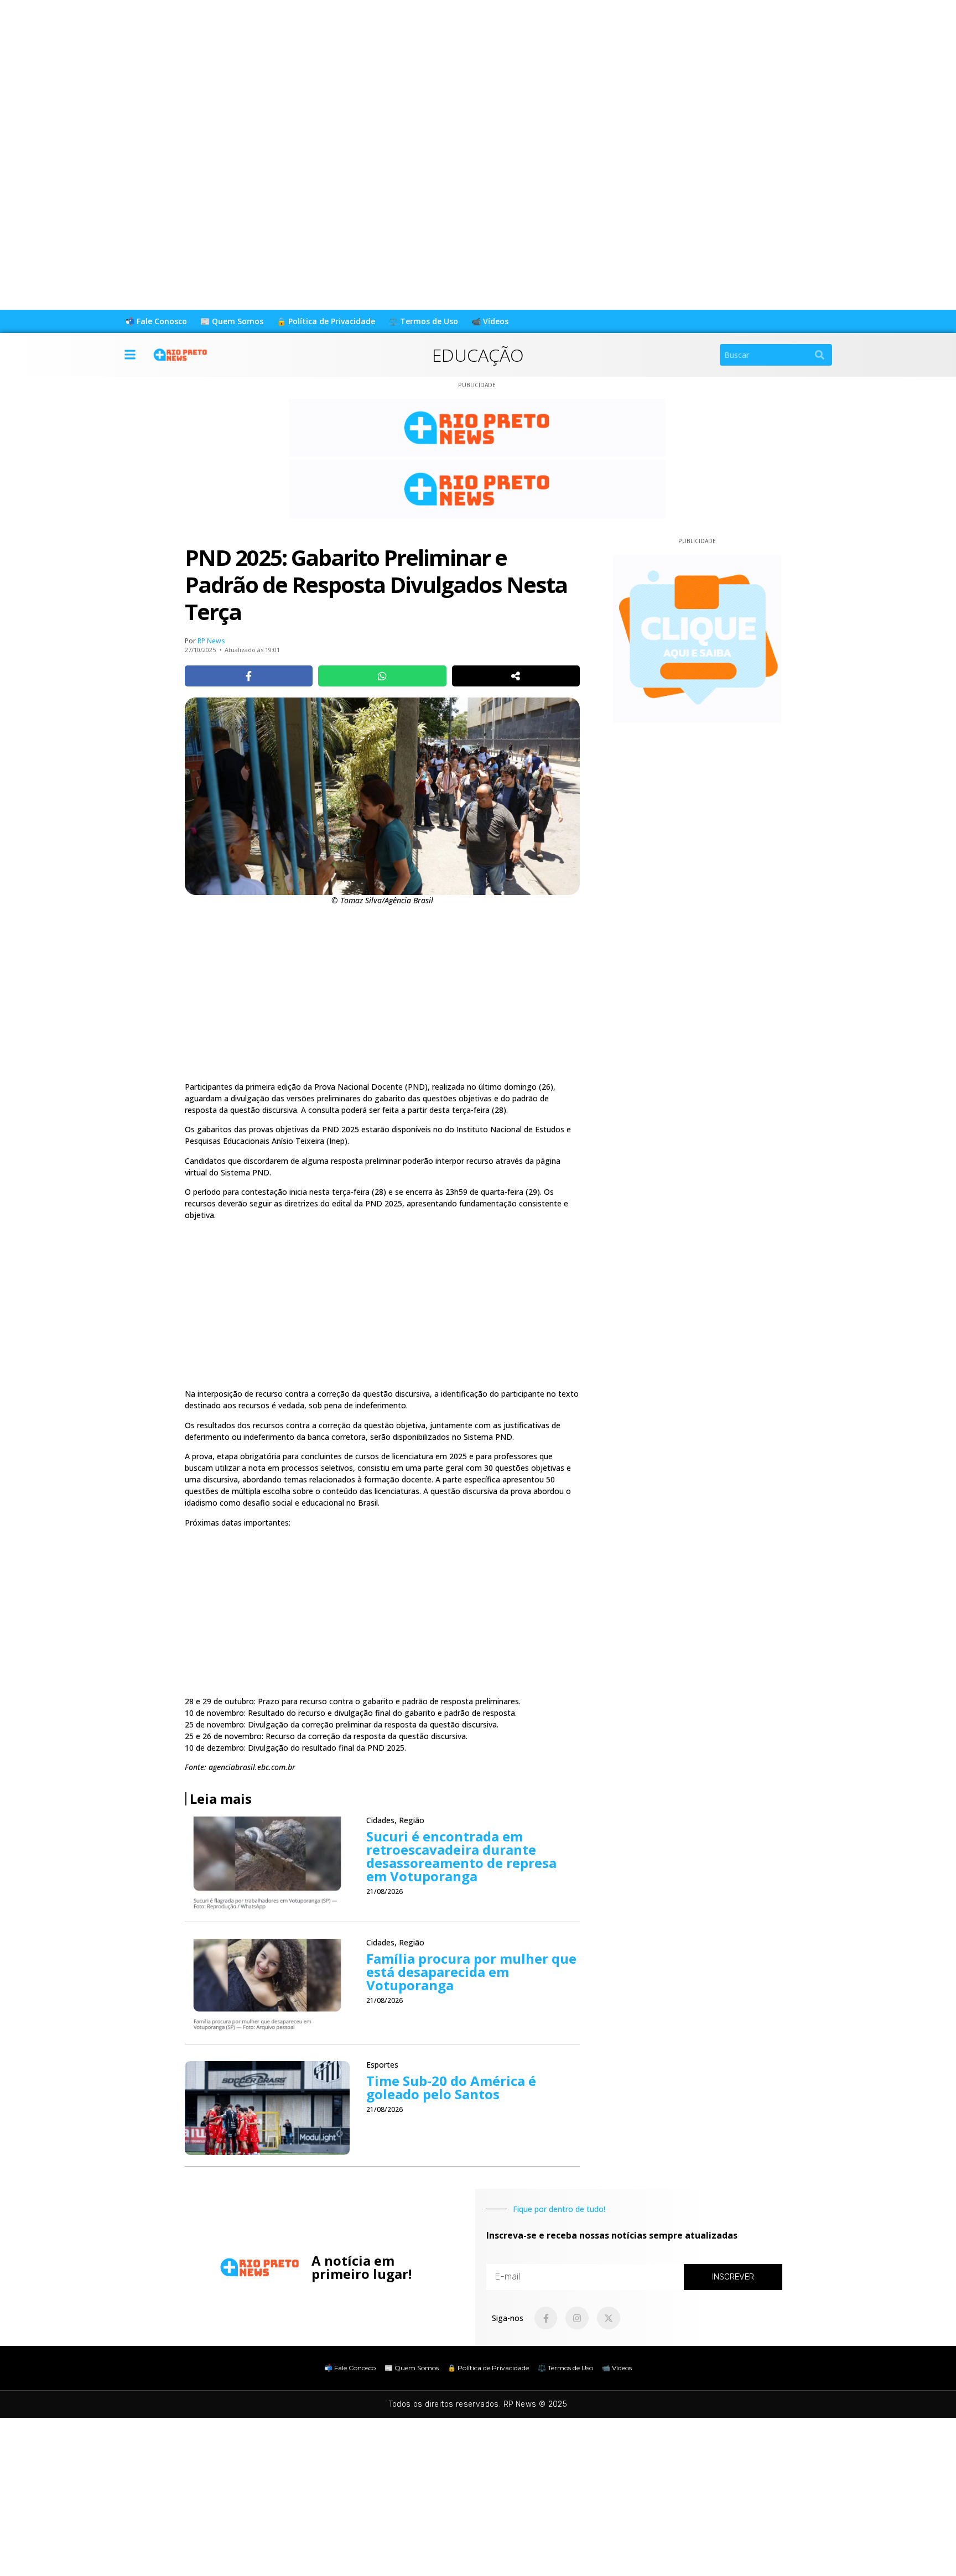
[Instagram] (577, 2318)
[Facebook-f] (546, 2318)
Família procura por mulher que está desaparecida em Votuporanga (471, 1972)
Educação (478, 355)
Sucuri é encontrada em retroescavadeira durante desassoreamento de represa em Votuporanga (461, 1856)
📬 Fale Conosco (156, 321)
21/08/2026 (385, 1891)
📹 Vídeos (490, 321)
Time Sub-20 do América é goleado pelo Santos (451, 2087)
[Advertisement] (332, 77)
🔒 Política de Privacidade (326, 321)
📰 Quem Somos (232, 321)
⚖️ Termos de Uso (423, 321)
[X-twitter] (609, 2318)
